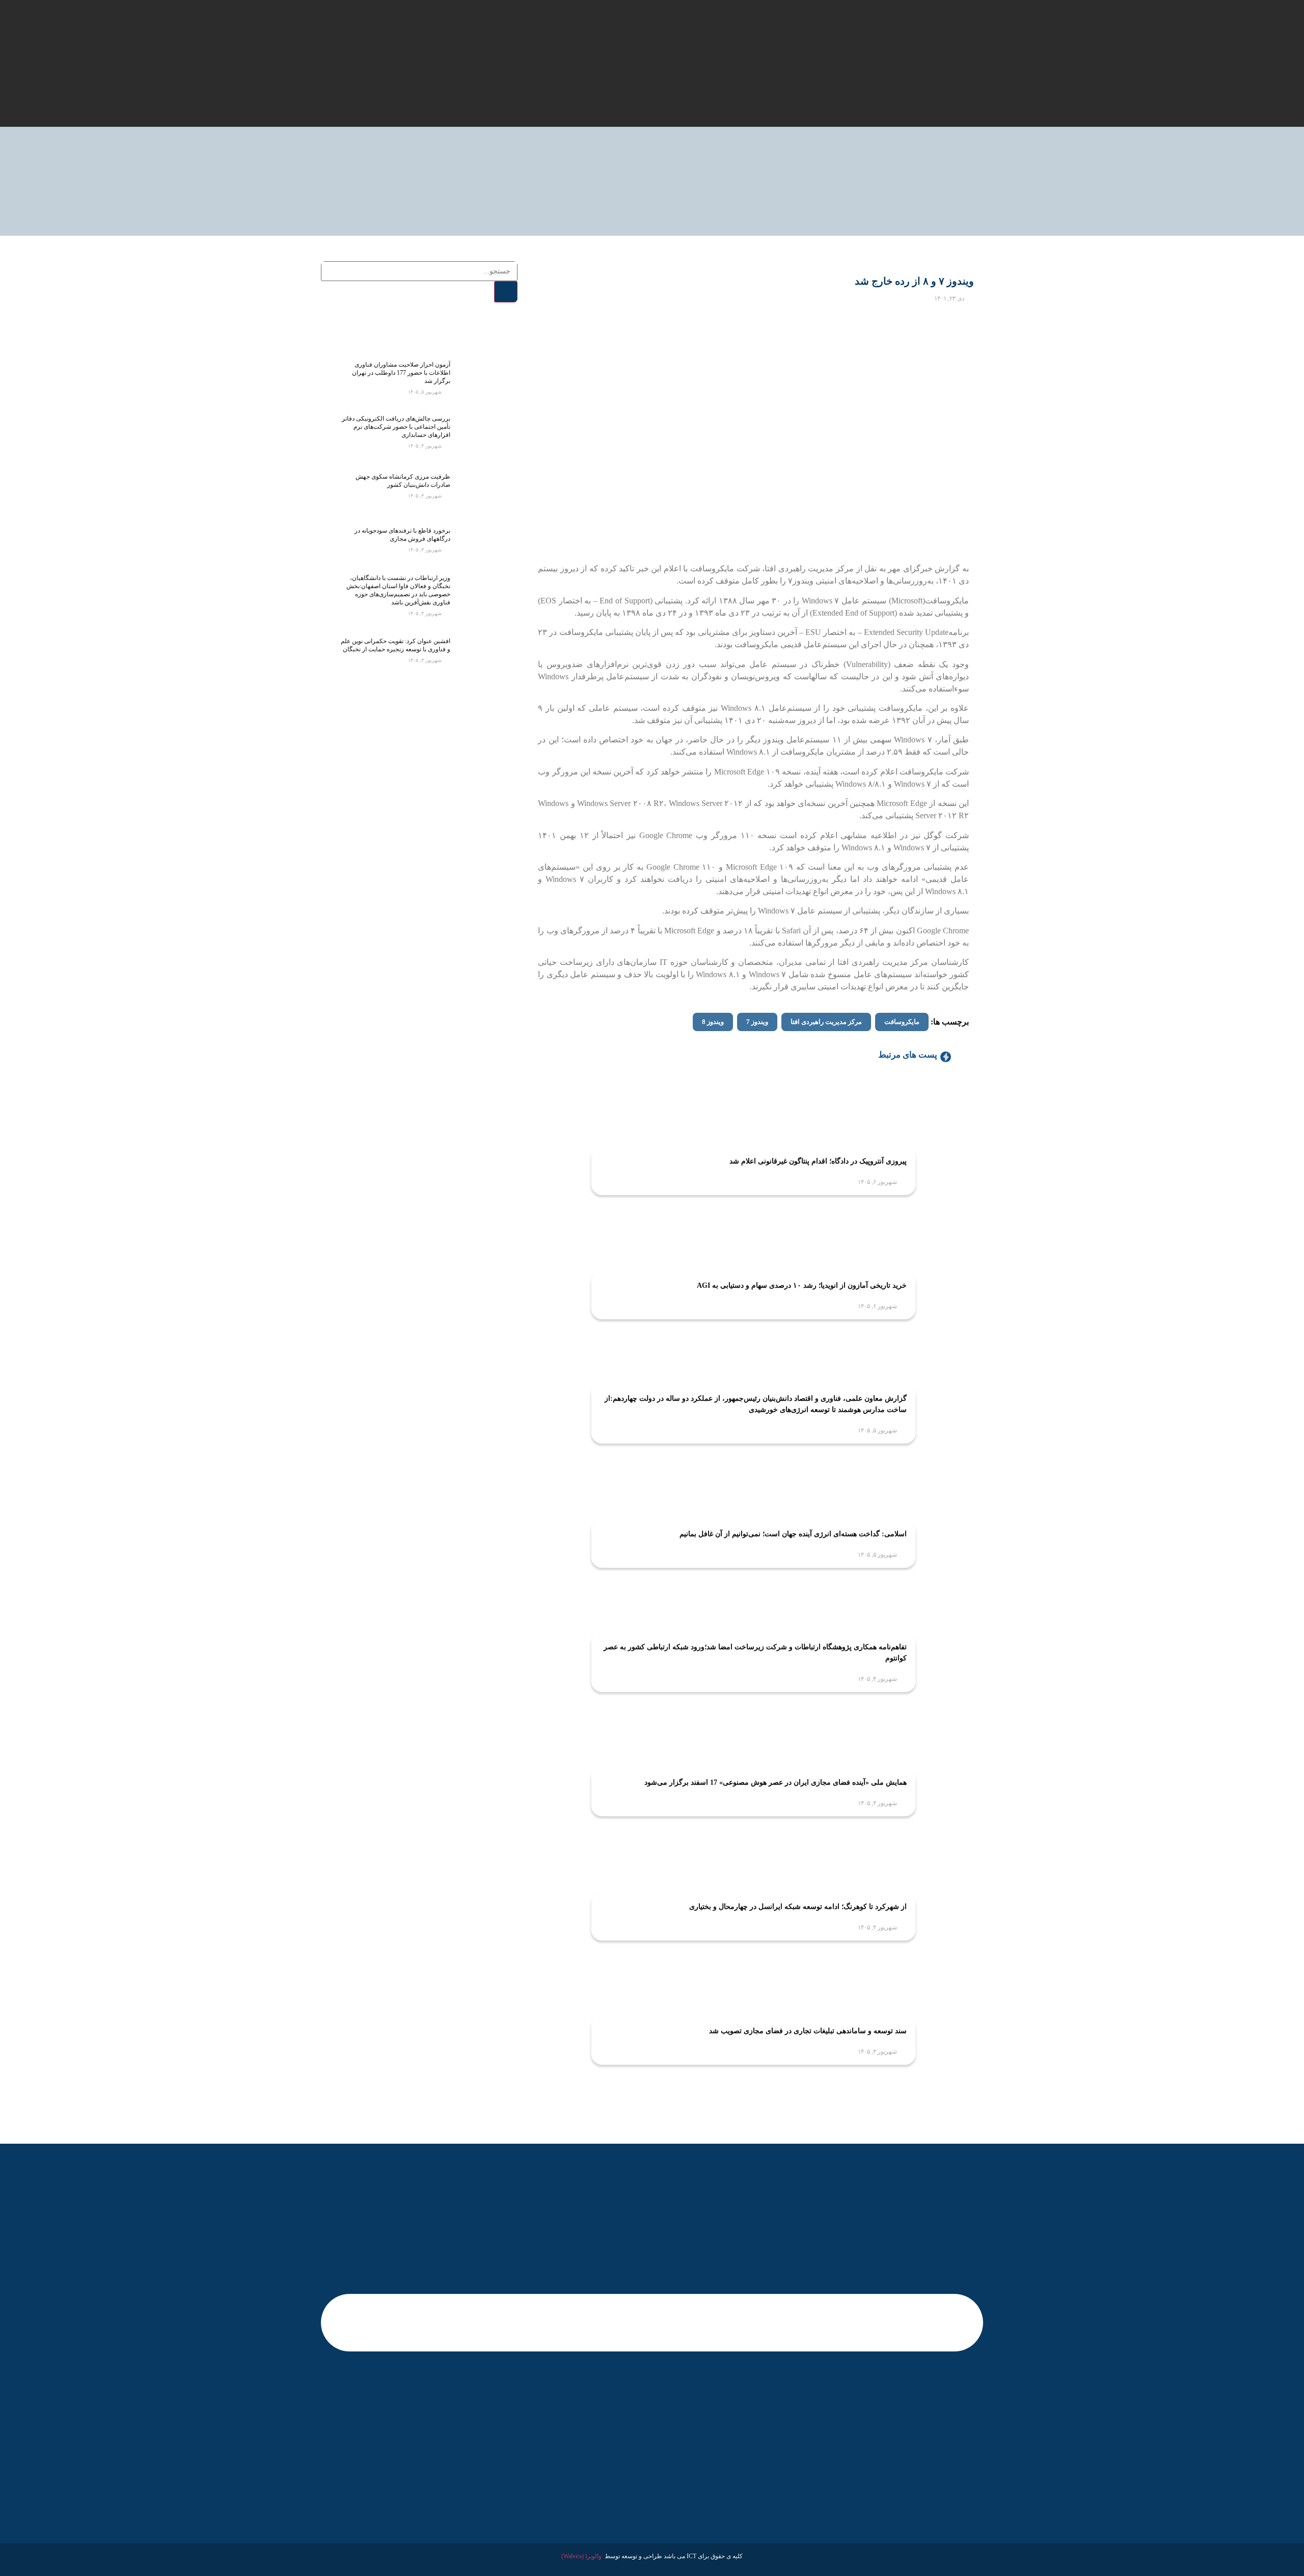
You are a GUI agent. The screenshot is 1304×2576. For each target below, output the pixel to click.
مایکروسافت (902, 1022)
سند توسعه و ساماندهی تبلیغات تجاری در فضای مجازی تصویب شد (808, 2031)
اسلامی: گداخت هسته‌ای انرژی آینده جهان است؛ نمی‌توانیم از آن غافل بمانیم (793, 1534)
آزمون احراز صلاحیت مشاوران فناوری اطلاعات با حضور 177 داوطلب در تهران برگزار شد (401, 373)
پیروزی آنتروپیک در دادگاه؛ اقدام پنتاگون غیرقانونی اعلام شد (818, 1161)
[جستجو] (506, 292)
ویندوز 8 (713, 1022)
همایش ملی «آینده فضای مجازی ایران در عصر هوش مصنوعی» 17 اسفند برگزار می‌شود (776, 1782)
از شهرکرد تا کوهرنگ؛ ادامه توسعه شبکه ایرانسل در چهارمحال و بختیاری (798, 1907)
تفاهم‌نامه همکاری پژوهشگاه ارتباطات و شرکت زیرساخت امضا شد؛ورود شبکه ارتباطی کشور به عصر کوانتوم (755, 1653)
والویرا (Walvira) (581, 2556)
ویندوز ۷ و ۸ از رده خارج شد (914, 281)
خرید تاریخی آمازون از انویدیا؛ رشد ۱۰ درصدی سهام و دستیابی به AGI (802, 1285)
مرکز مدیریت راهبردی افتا (826, 1022)
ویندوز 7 (757, 1022)
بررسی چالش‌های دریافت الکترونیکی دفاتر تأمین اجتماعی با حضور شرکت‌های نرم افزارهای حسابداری (396, 427)
